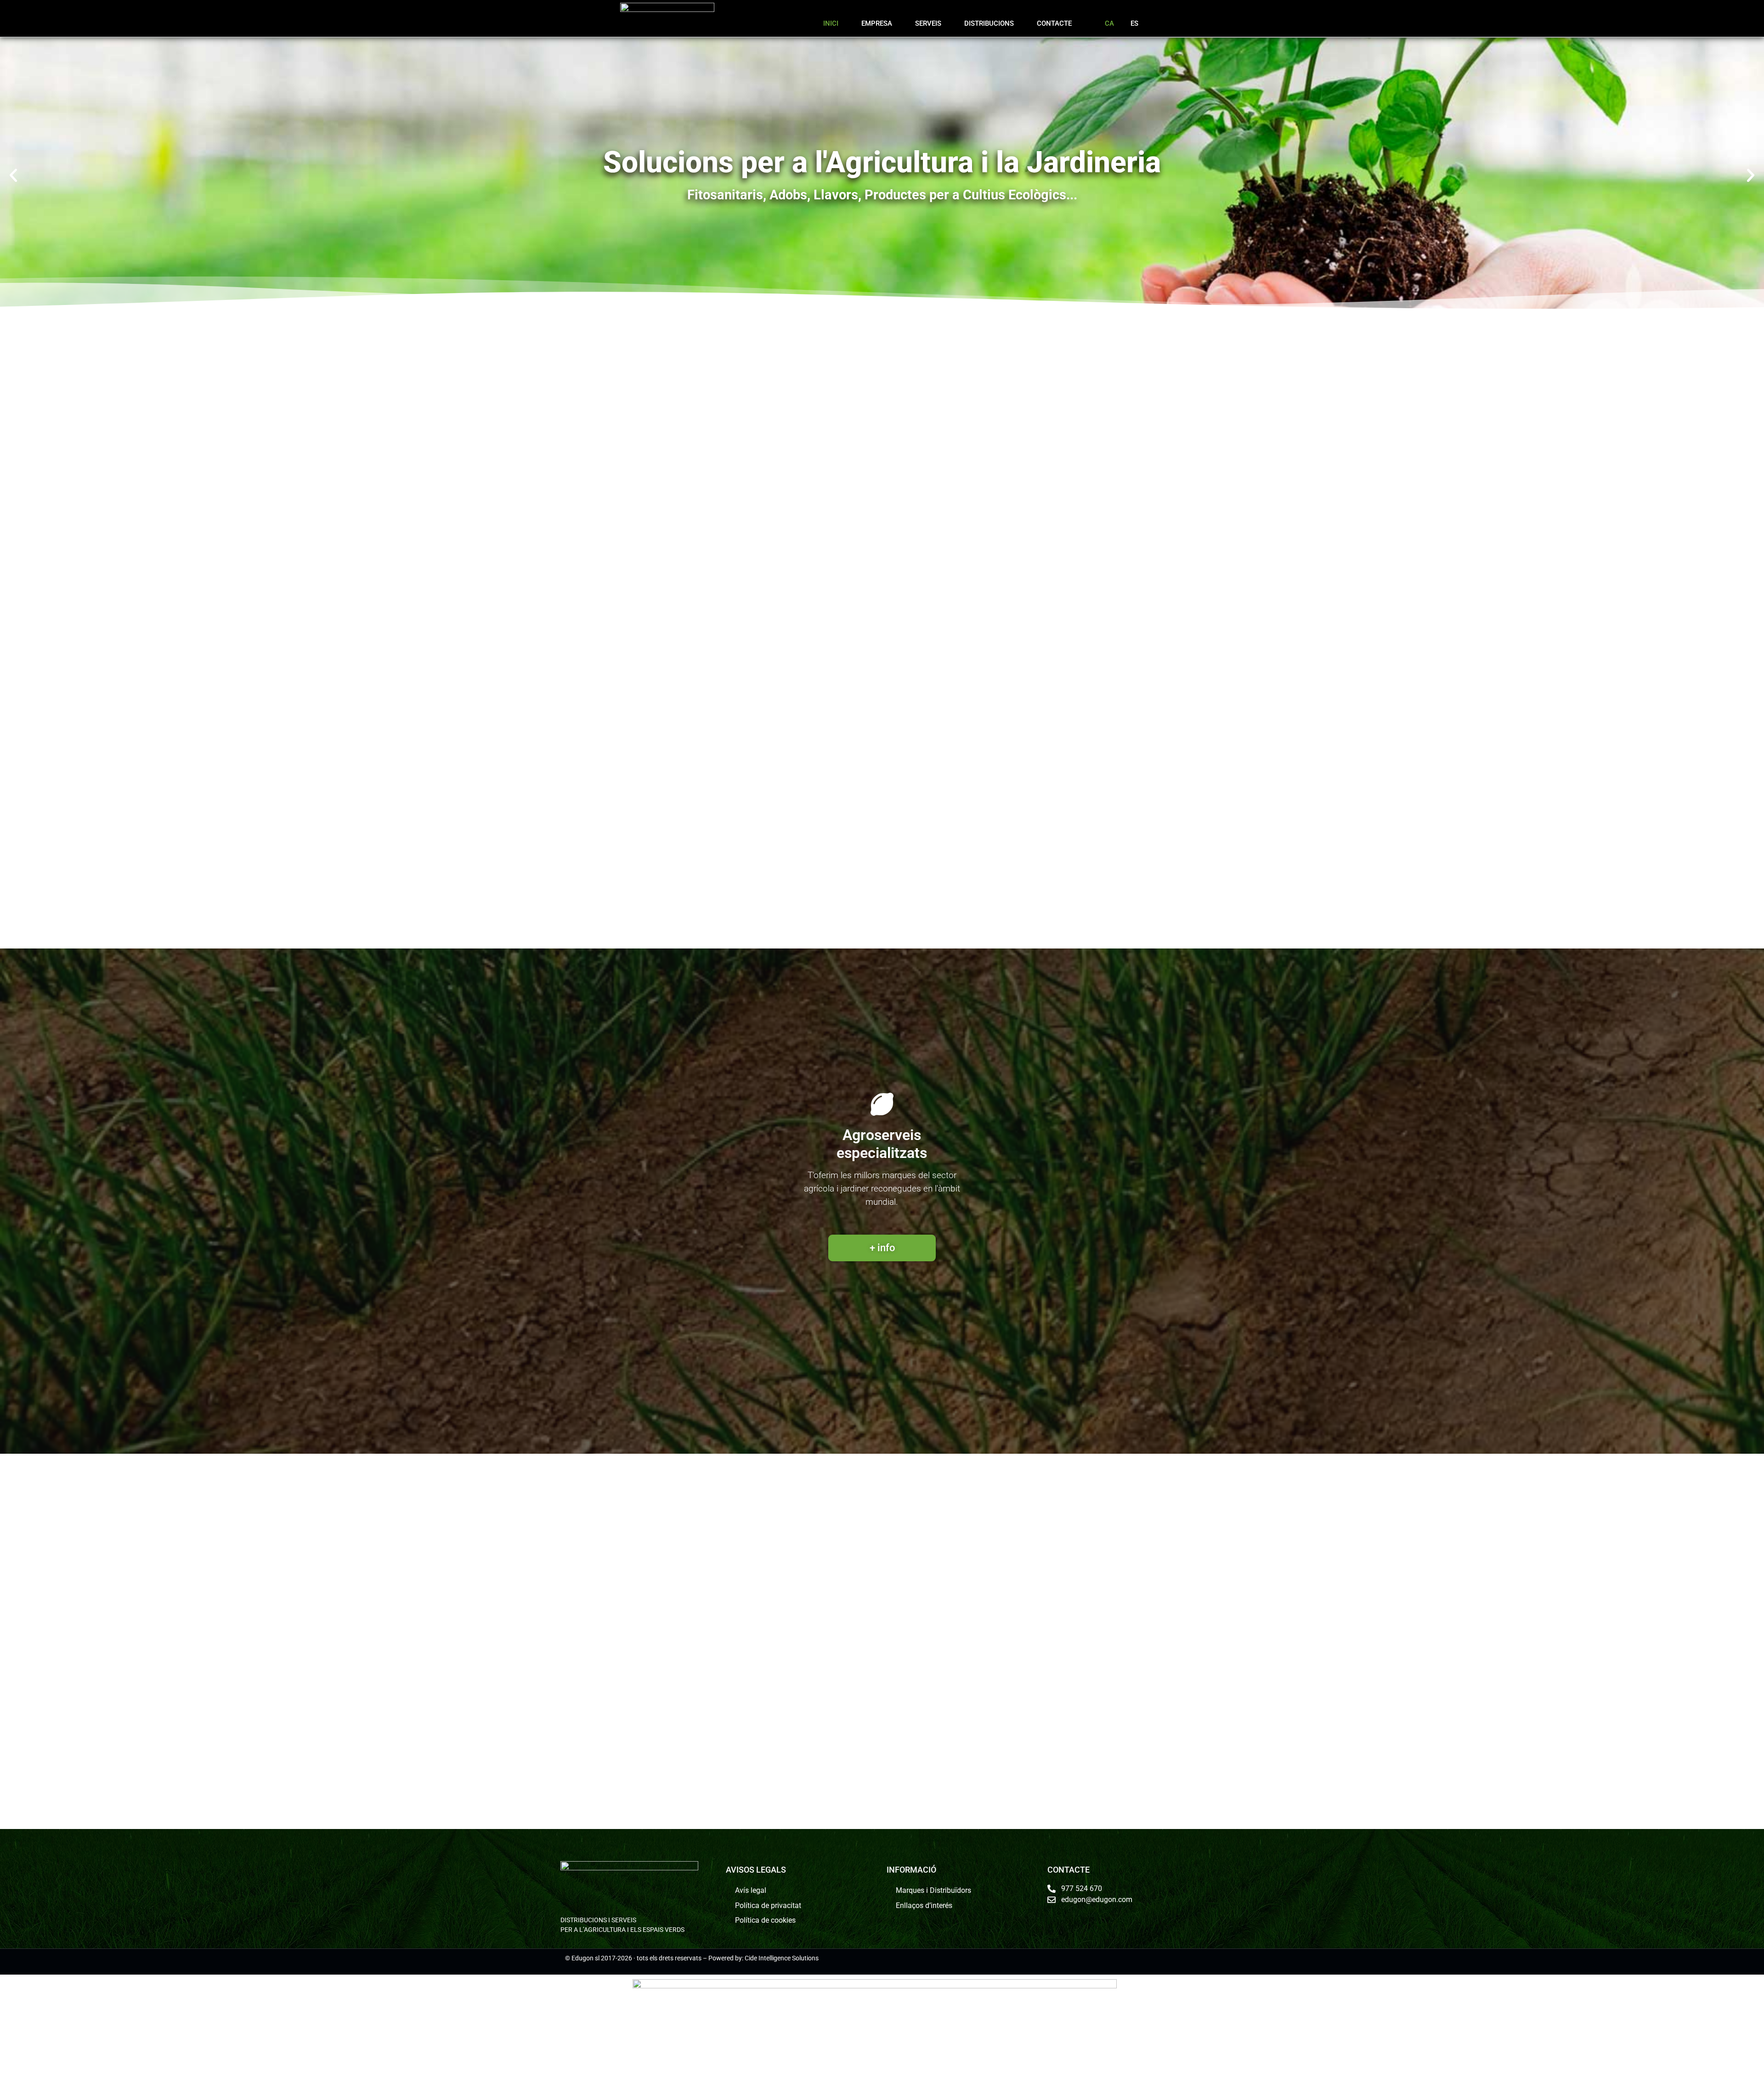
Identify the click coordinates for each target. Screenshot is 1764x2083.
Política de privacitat (768, 1905)
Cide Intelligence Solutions (782, 1958)
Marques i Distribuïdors (933, 1890)
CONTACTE (1054, 23)
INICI (831, 23)
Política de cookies (765, 1920)
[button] (13, 175)
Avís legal (751, 1890)
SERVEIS (928, 23)
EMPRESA (877, 23)
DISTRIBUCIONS (989, 23)
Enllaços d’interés (924, 1905)
